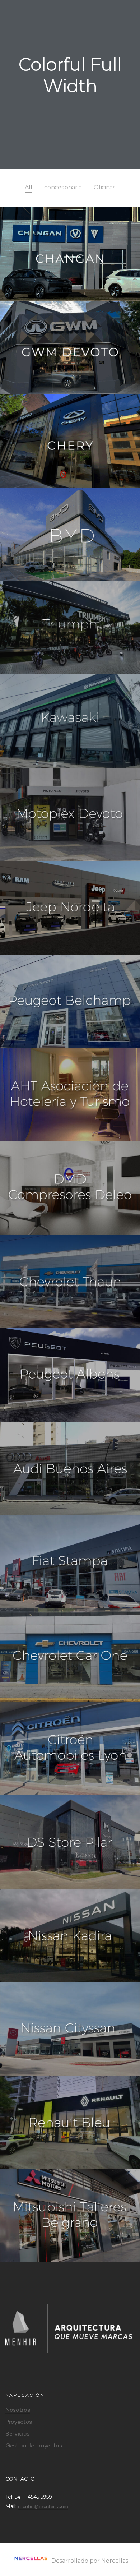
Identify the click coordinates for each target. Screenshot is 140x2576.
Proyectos (19, 2422)
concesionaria (63, 187)
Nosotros (18, 2410)
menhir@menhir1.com (43, 2507)
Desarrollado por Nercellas (89, 2561)
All (28, 187)
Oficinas (104, 187)
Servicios (17, 2434)
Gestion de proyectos (34, 2446)
